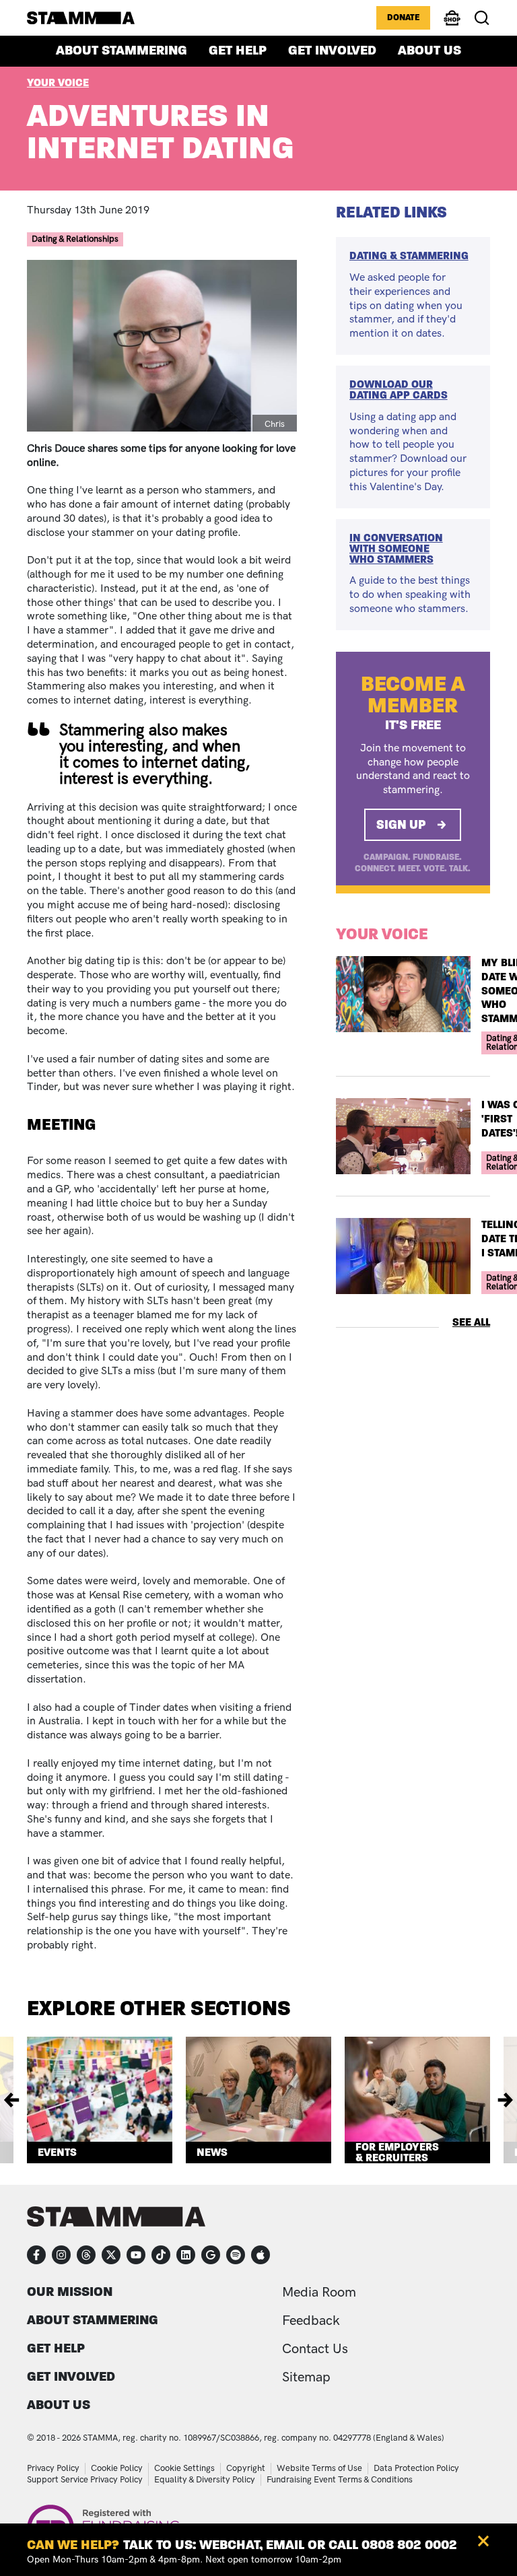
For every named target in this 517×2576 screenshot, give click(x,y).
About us (429, 50)
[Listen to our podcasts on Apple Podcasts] (261, 2255)
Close (483, 2541)
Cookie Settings (184, 2468)
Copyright (246, 2468)
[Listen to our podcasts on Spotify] (236, 2255)
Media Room (319, 2293)
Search (482, 18)
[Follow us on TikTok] (161, 2255)
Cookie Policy (117, 2468)
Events (57, 2152)
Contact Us (315, 2349)
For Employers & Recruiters (397, 2153)
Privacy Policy (53, 2468)
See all (471, 1322)
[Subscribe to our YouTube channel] (136, 2255)
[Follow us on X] (111, 2255)
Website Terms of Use (319, 2468)
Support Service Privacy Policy (85, 2480)
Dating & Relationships (75, 239)
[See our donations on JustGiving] (211, 2255)
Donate (403, 18)
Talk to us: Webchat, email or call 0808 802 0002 (290, 2545)
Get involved (332, 50)
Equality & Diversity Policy (205, 2480)
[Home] (81, 18)
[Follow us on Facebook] (36, 2255)
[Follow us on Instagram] (61, 2255)
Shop (452, 24)
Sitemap (306, 2377)
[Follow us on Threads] (86, 2255)
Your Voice (58, 82)
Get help (238, 50)
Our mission (70, 2292)
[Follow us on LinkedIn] (186, 2255)
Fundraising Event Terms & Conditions (340, 2480)
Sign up (401, 824)
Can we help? (73, 2545)
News (212, 2152)
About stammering (122, 50)
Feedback (311, 2321)
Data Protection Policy (416, 2468)
